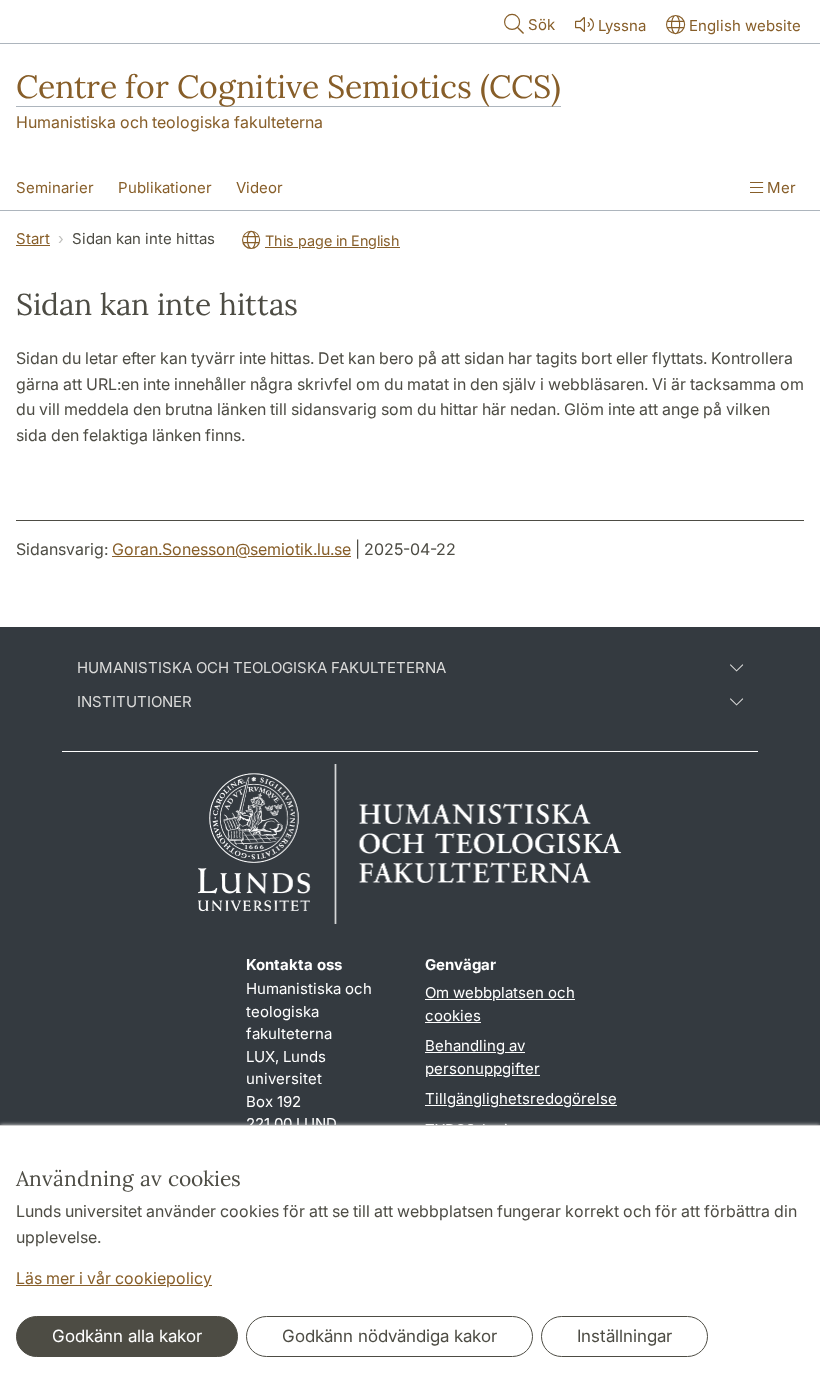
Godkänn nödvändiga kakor (389, 1336)
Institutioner (134, 702)
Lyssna (622, 25)
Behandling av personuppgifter (482, 1057)
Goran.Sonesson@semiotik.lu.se (231, 549)
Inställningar (624, 1336)
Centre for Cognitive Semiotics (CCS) (288, 86)
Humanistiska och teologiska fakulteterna (169, 122)
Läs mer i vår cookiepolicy (114, 1278)
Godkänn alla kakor (127, 1336)
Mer (779, 187)
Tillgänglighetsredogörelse (521, 1098)
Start (33, 238)
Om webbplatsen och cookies (500, 1004)
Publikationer (165, 187)
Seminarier (55, 187)
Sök (541, 24)
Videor (259, 187)
